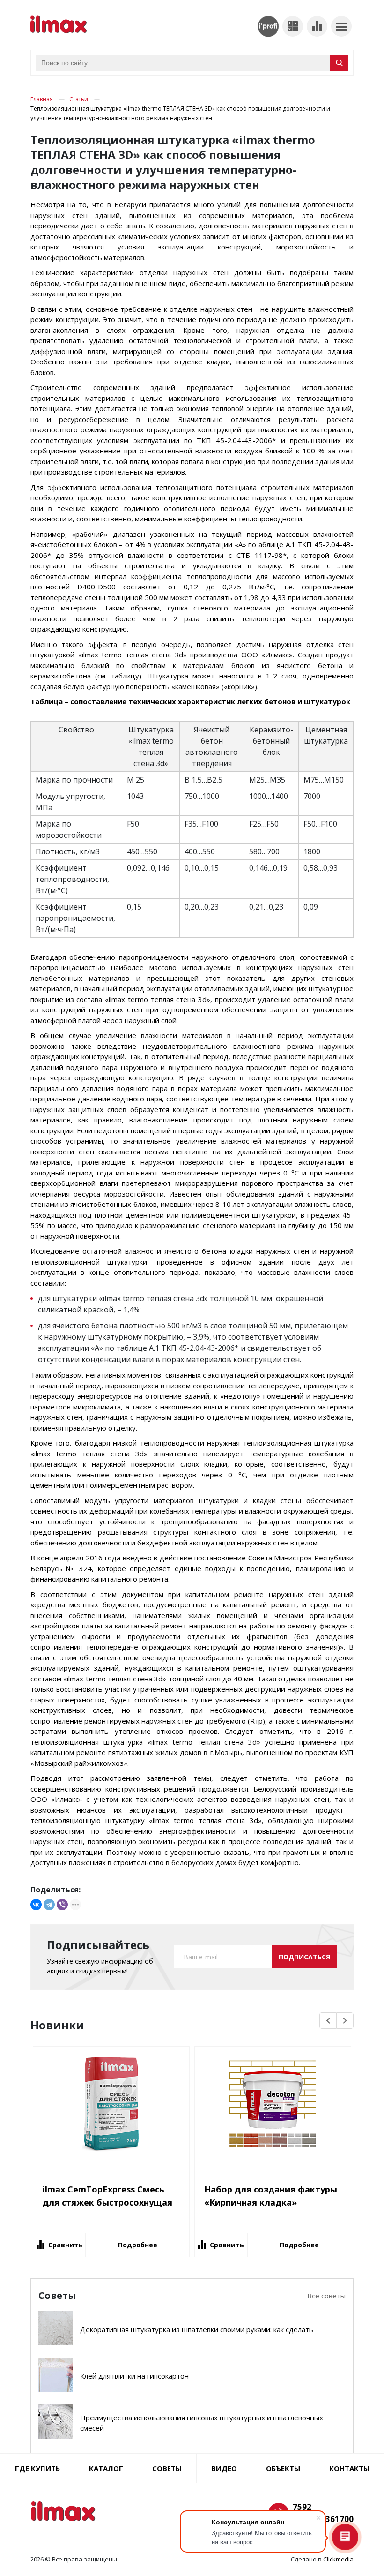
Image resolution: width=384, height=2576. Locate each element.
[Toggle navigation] (341, 26)
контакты (349, 2468)
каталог (106, 2468)
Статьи (79, 99)
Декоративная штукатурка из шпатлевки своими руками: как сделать (197, 2329)
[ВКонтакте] (36, 1905)
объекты (283, 2468)
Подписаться (304, 1957)
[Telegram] (49, 1905)
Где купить (37, 2468)
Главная (42, 99)
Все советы (326, 2296)
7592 (302, 2507)
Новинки (57, 2025)
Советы (167, 2468)
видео (224, 2468)
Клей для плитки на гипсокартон (134, 2376)
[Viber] (62, 1905)
